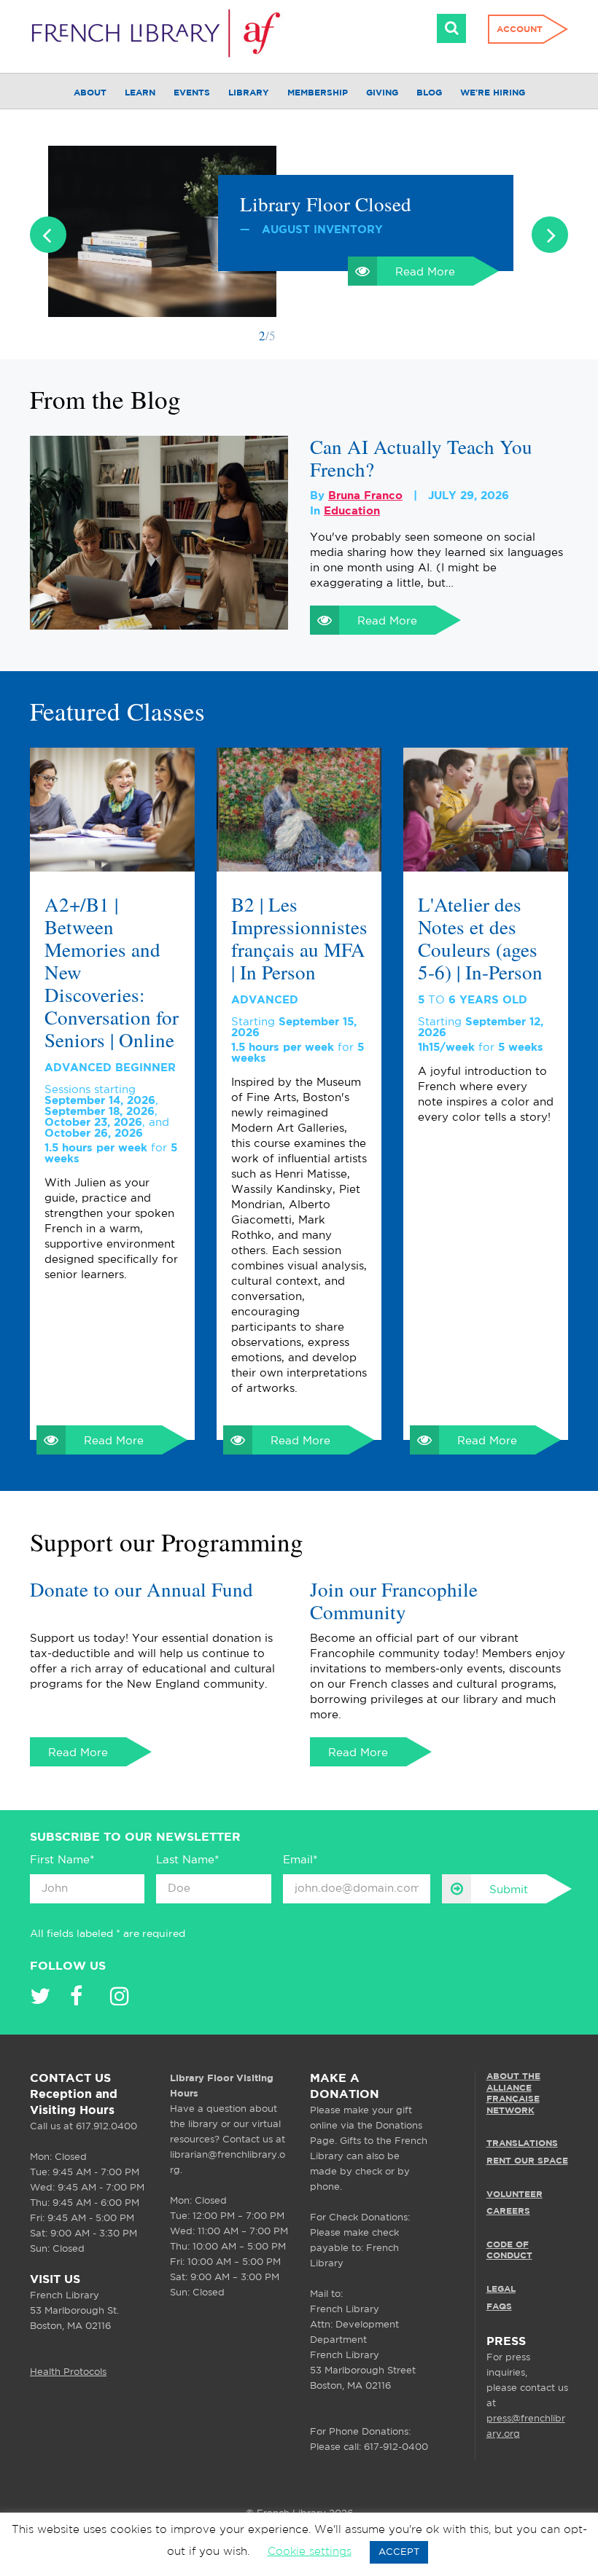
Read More (425, 272)
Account (520, 30)
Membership (318, 93)
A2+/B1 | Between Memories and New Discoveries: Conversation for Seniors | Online (112, 972)
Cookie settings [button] (310, 2552)
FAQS (499, 2306)
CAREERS (508, 2211)
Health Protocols (68, 2372)
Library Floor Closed (326, 204)
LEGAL (501, 2289)
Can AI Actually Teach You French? (421, 458)
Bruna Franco (365, 496)
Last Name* (187, 1860)
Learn (140, 93)
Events (192, 93)
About (90, 93)
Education (352, 511)
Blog (429, 93)
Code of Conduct (509, 2251)
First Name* (62, 1860)
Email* (300, 1860)
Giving (382, 93)
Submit (509, 1890)
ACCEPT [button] (399, 2552)
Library (249, 93)
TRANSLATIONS (522, 2144)
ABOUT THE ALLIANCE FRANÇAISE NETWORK (513, 2094)
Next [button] (550, 235)
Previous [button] (48, 235)
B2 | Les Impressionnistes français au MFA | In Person (299, 939)
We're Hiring (493, 93)
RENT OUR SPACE (527, 2161)
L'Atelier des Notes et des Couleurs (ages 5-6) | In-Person (480, 939)
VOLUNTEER (514, 2194)
